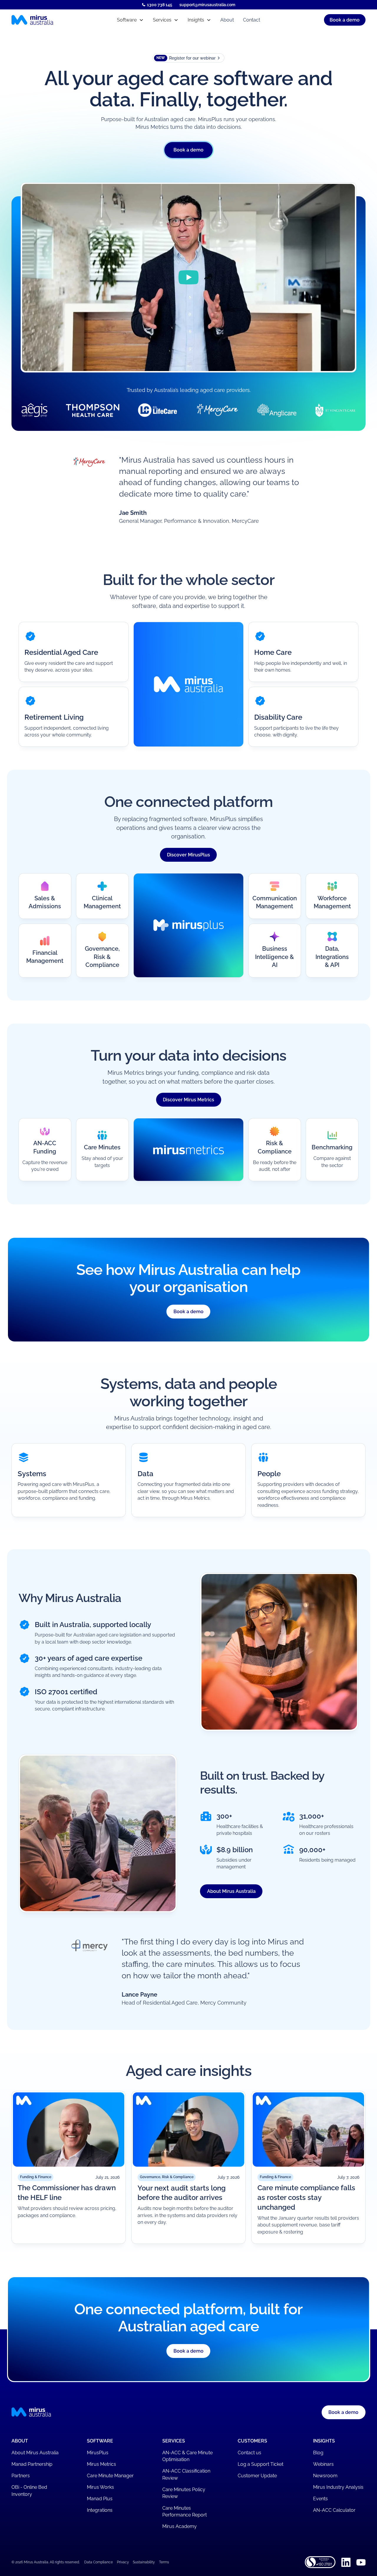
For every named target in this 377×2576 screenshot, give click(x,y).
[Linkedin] (346, 2562)
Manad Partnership (32, 2464)
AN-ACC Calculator (334, 2510)
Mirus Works (100, 2487)
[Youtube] (361, 2562)
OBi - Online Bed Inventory (29, 2491)
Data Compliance (99, 2562)
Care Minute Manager (110, 2476)
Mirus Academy (180, 2526)
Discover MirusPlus (188, 854)
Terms (164, 2562)
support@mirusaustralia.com (207, 5)
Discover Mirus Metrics (188, 1100)
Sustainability (144, 2562)
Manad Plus (100, 2499)
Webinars (323, 2464)
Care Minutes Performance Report (185, 2512)
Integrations (100, 2510)
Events (320, 2499)
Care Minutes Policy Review (184, 2493)
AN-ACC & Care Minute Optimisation (187, 2456)
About (227, 20)
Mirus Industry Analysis (338, 2487)
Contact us (249, 2453)
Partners (21, 2476)
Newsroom (325, 2476)
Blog (318, 2453)
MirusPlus (98, 2453)
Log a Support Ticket (261, 2464)
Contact (252, 20)
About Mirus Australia (231, 1891)
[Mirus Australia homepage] (54, 20)
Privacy (123, 2562)
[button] (130, 20)
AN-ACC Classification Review (186, 2474)
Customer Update (257, 2476)
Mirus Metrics (101, 2464)
